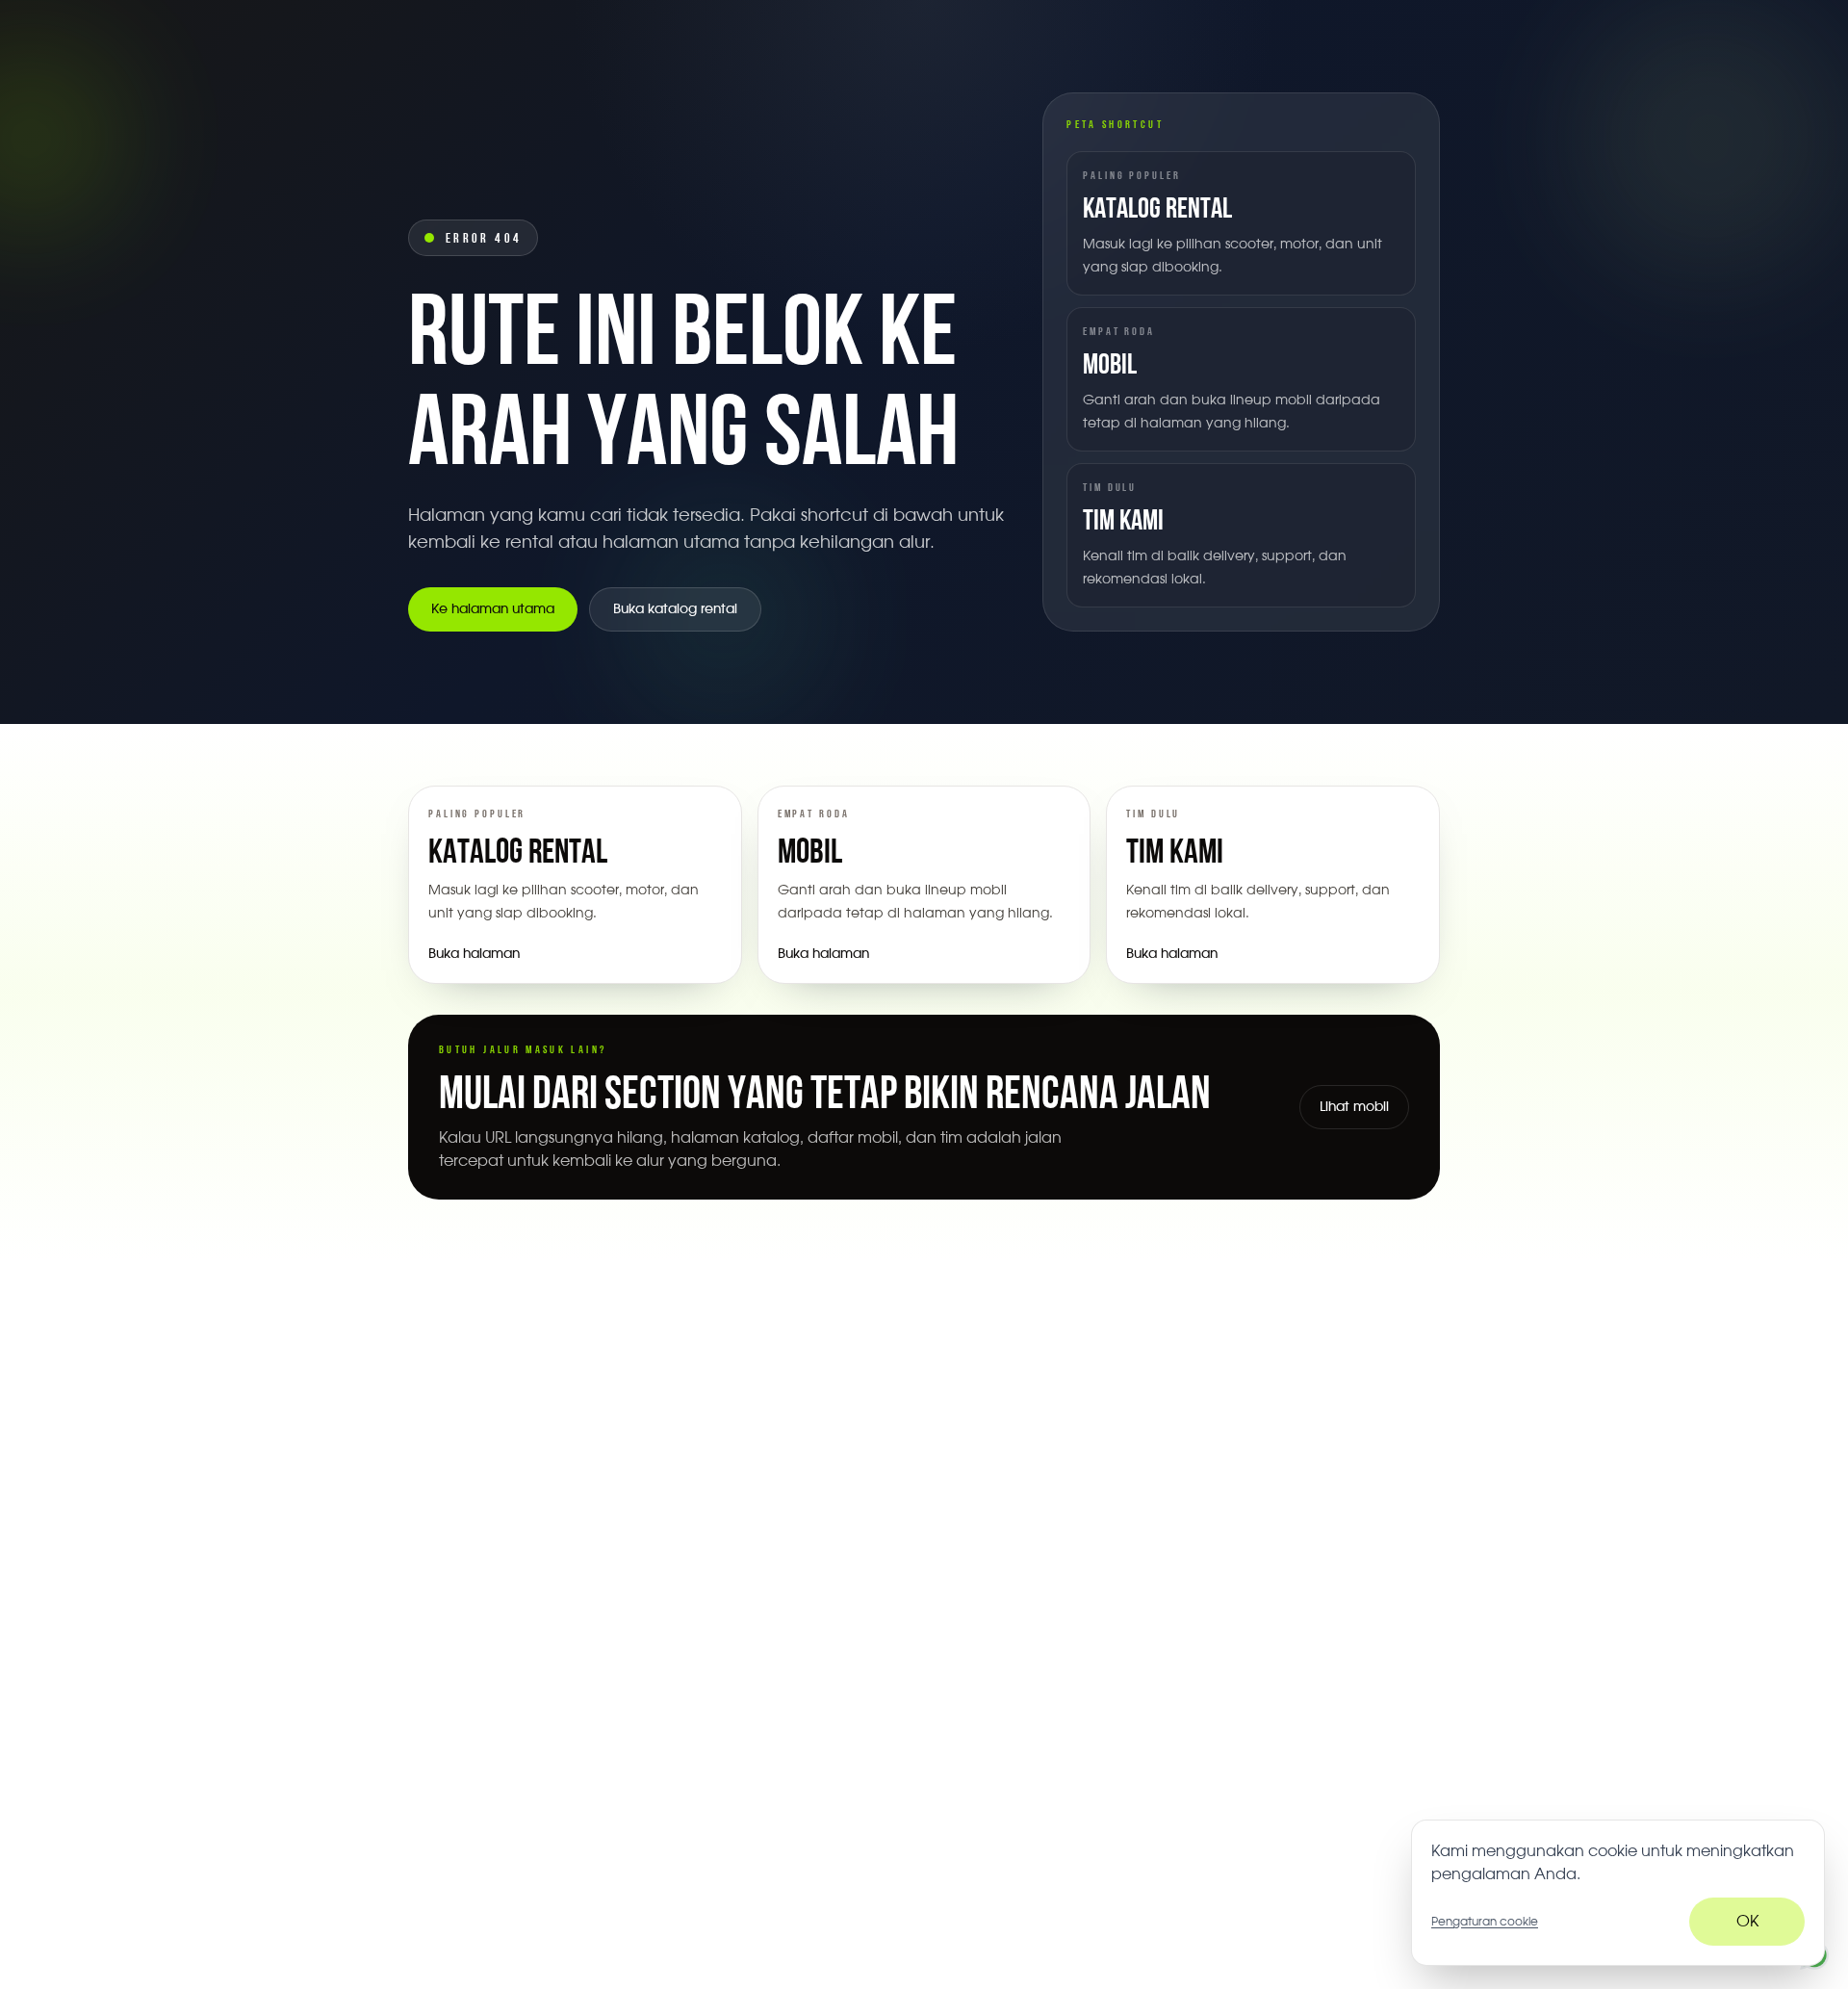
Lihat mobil (1354, 1107)
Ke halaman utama (493, 609)
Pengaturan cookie (1485, 1922)
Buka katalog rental (675, 609)
